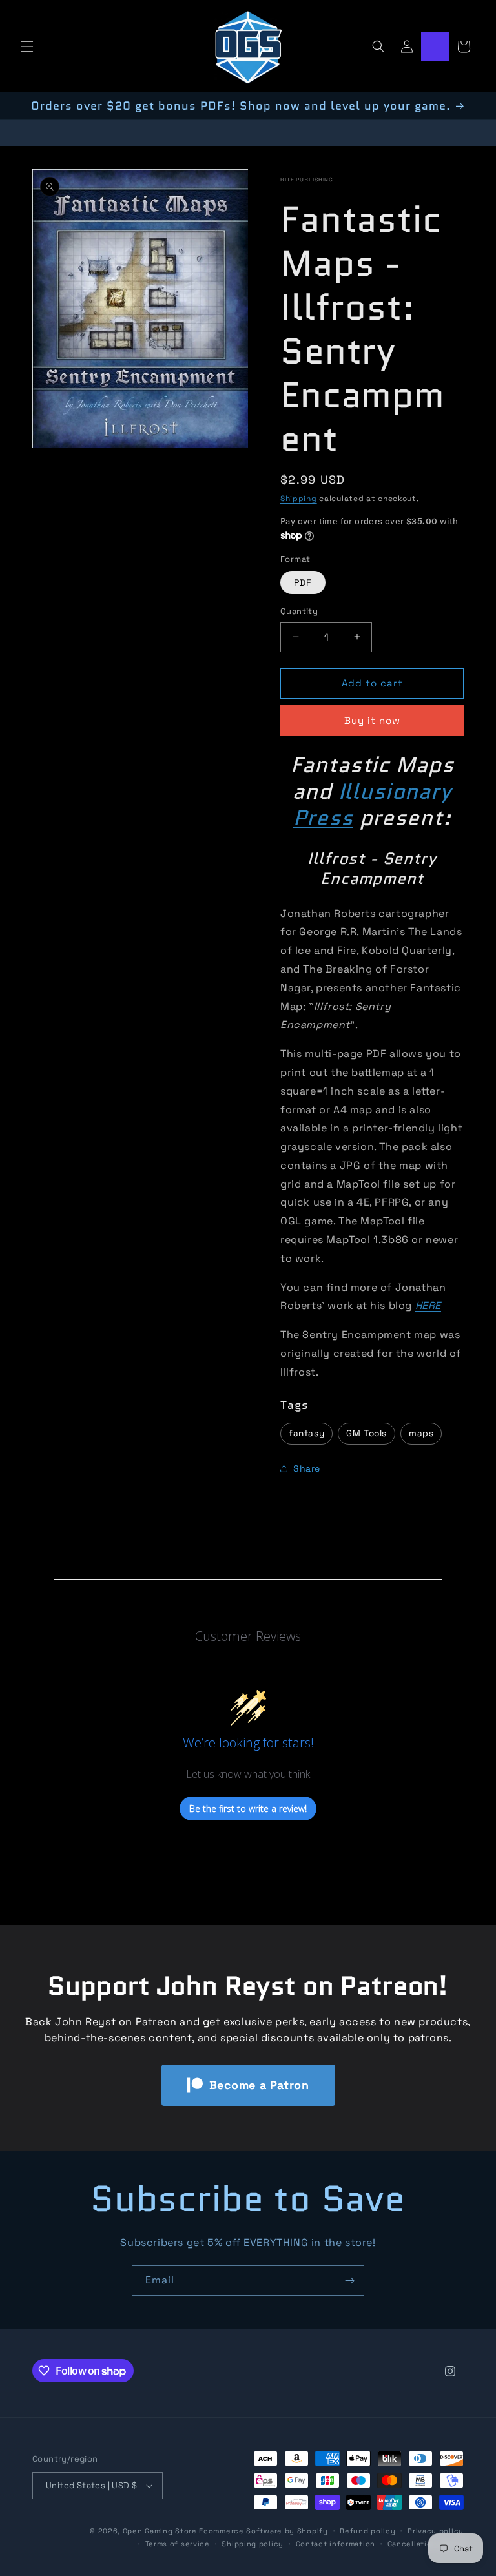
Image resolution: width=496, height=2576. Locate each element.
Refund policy (367, 2531)
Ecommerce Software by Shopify (263, 2531)
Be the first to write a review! (248, 1808)
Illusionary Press (372, 804)
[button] (27, 46)
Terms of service (178, 2544)
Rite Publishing (307, 180)
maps (421, 1433)
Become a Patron (259, 2085)
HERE (428, 1305)
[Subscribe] (349, 2281)
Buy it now (372, 720)
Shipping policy (253, 2544)
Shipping (299, 499)
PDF (303, 582)
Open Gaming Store (160, 2531)
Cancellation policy (426, 2544)
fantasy (306, 1433)
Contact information (336, 2544)
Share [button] (307, 1468)
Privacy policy (436, 2531)
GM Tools (367, 1433)
